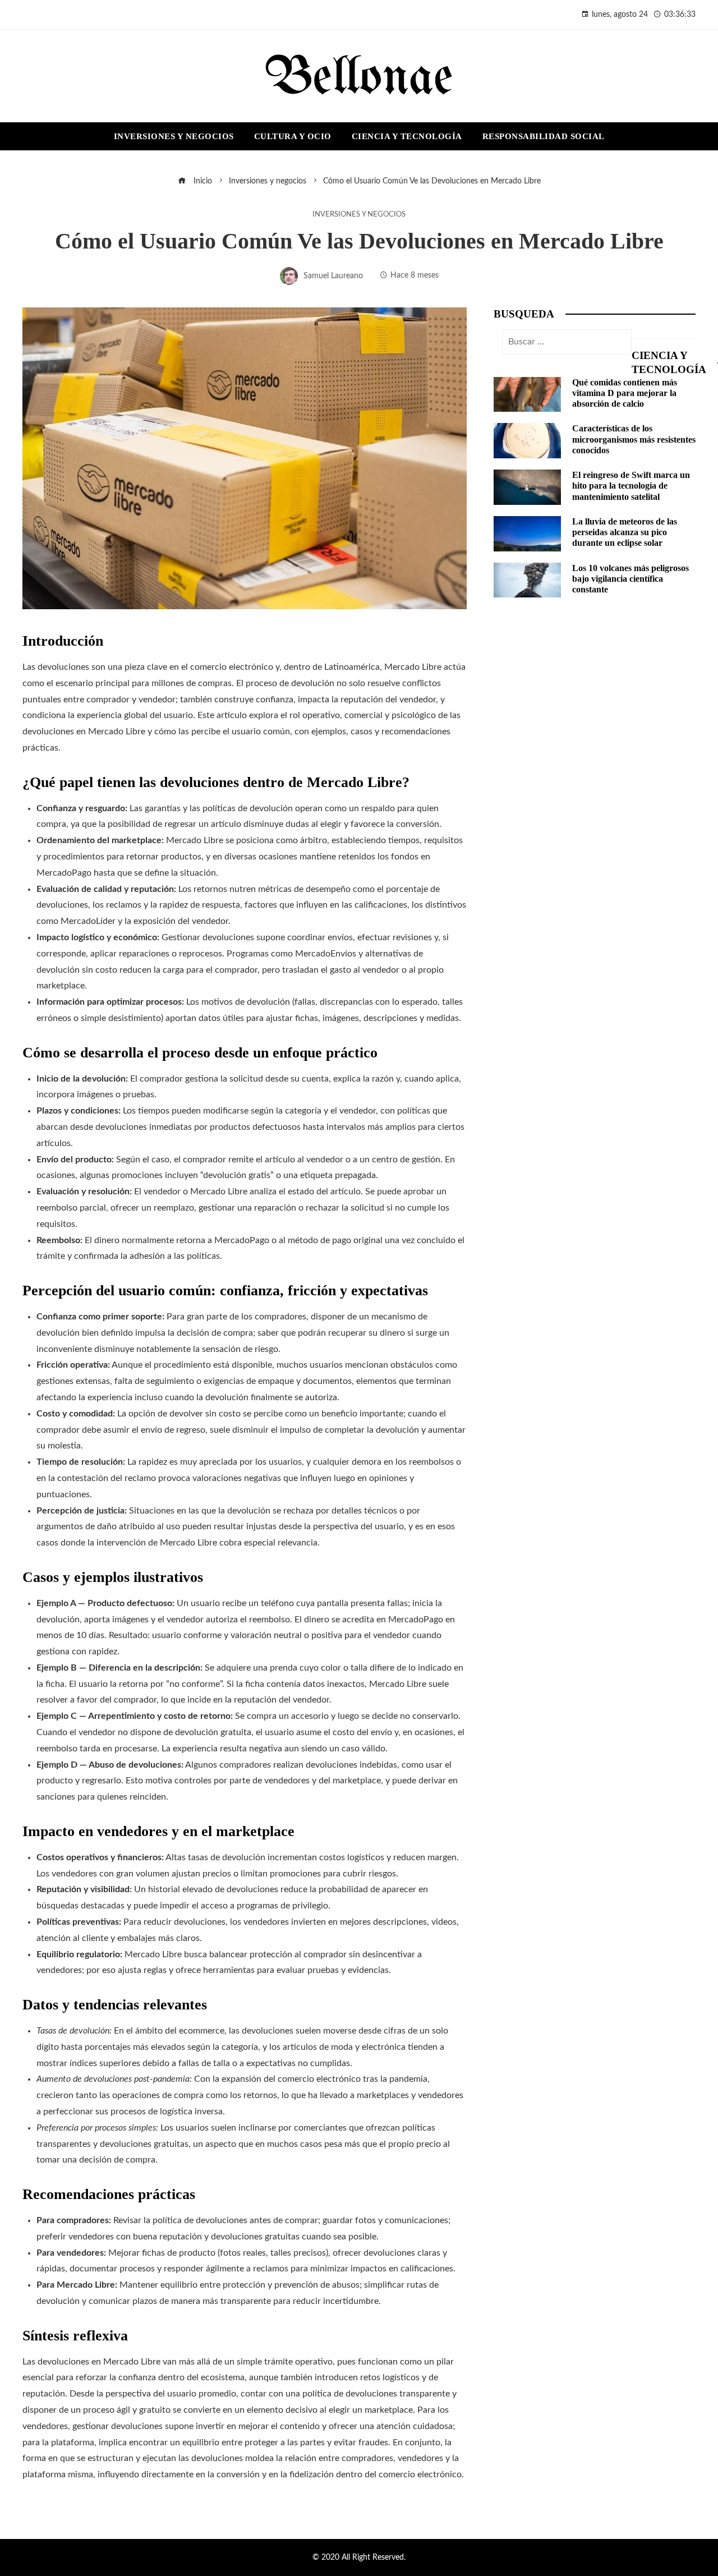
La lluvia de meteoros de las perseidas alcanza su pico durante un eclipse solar (625, 532)
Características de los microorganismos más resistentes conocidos (634, 439)
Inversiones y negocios (359, 214)
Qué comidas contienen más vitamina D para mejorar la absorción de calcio (625, 393)
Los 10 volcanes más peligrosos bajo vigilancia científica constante (630, 579)
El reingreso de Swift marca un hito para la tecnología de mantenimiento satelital (631, 486)
